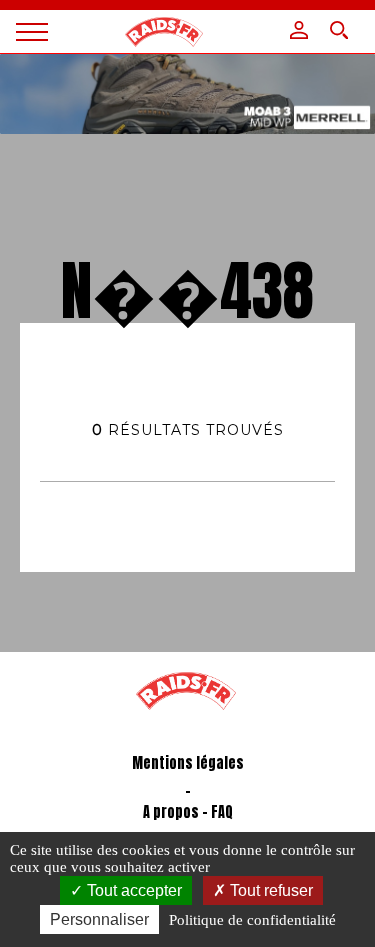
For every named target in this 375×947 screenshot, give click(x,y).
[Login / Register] (299, 30)
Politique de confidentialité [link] (252, 920)
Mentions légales (188, 763)
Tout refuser (269, 890)
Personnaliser (99, 919)
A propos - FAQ (188, 812)
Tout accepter (132, 890)
